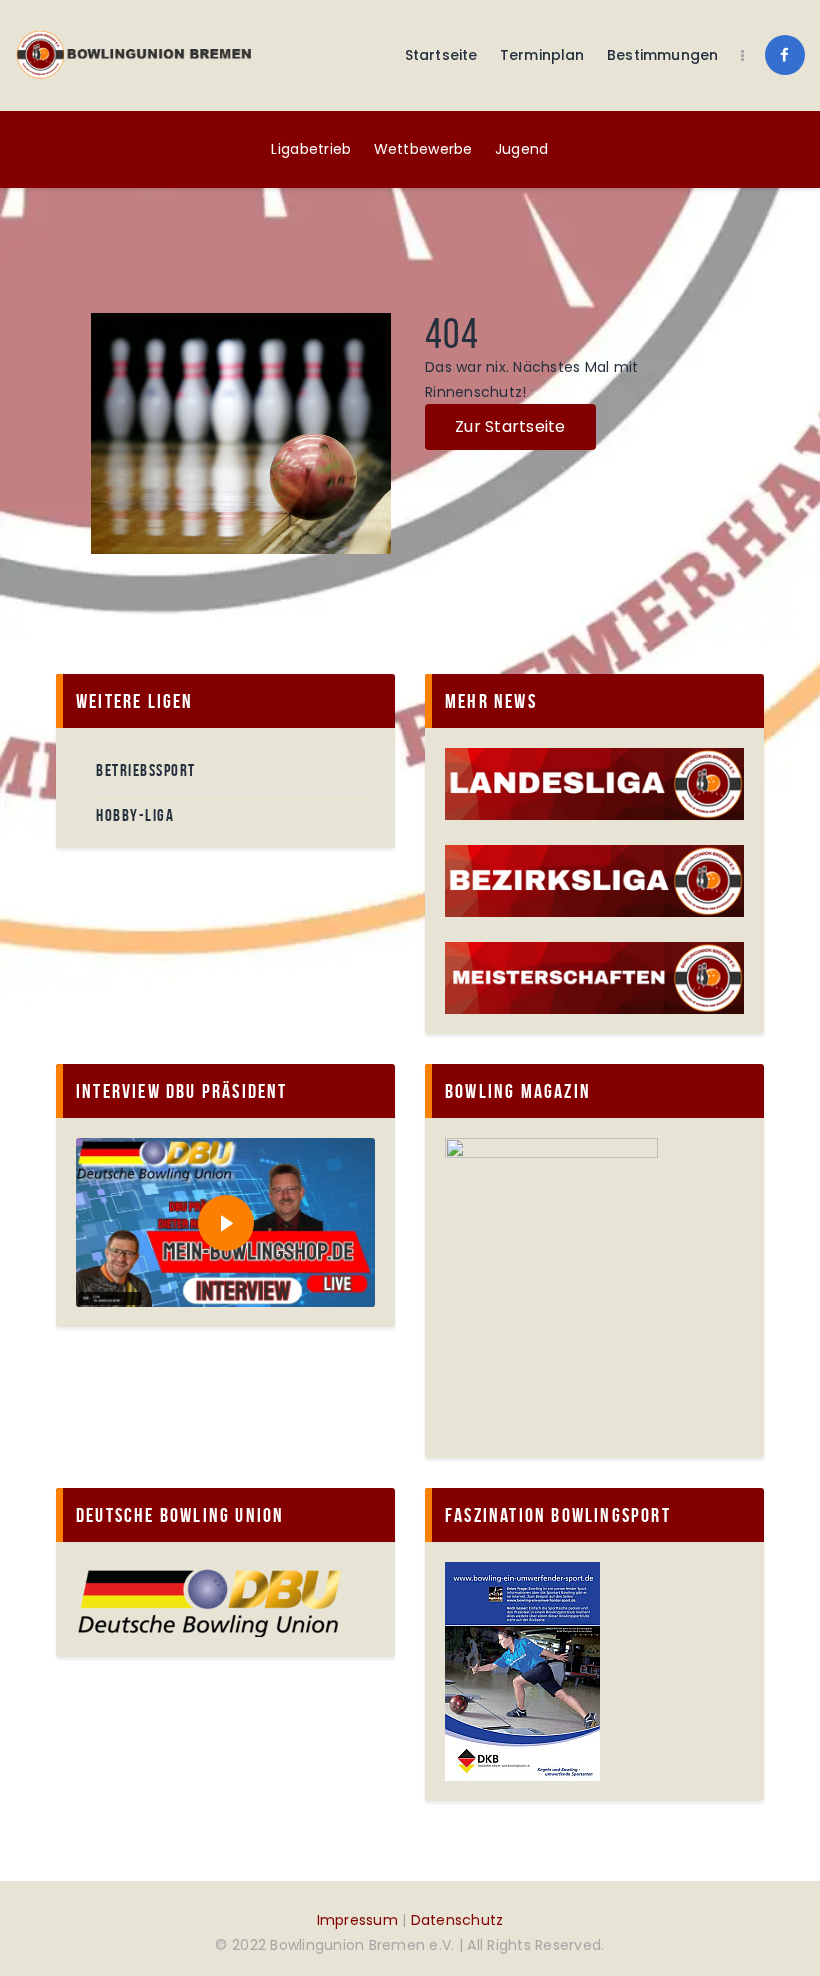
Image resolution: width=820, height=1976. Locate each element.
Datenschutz (457, 1920)
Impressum (357, 1920)
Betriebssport (146, 770)
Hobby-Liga (135, 815)
